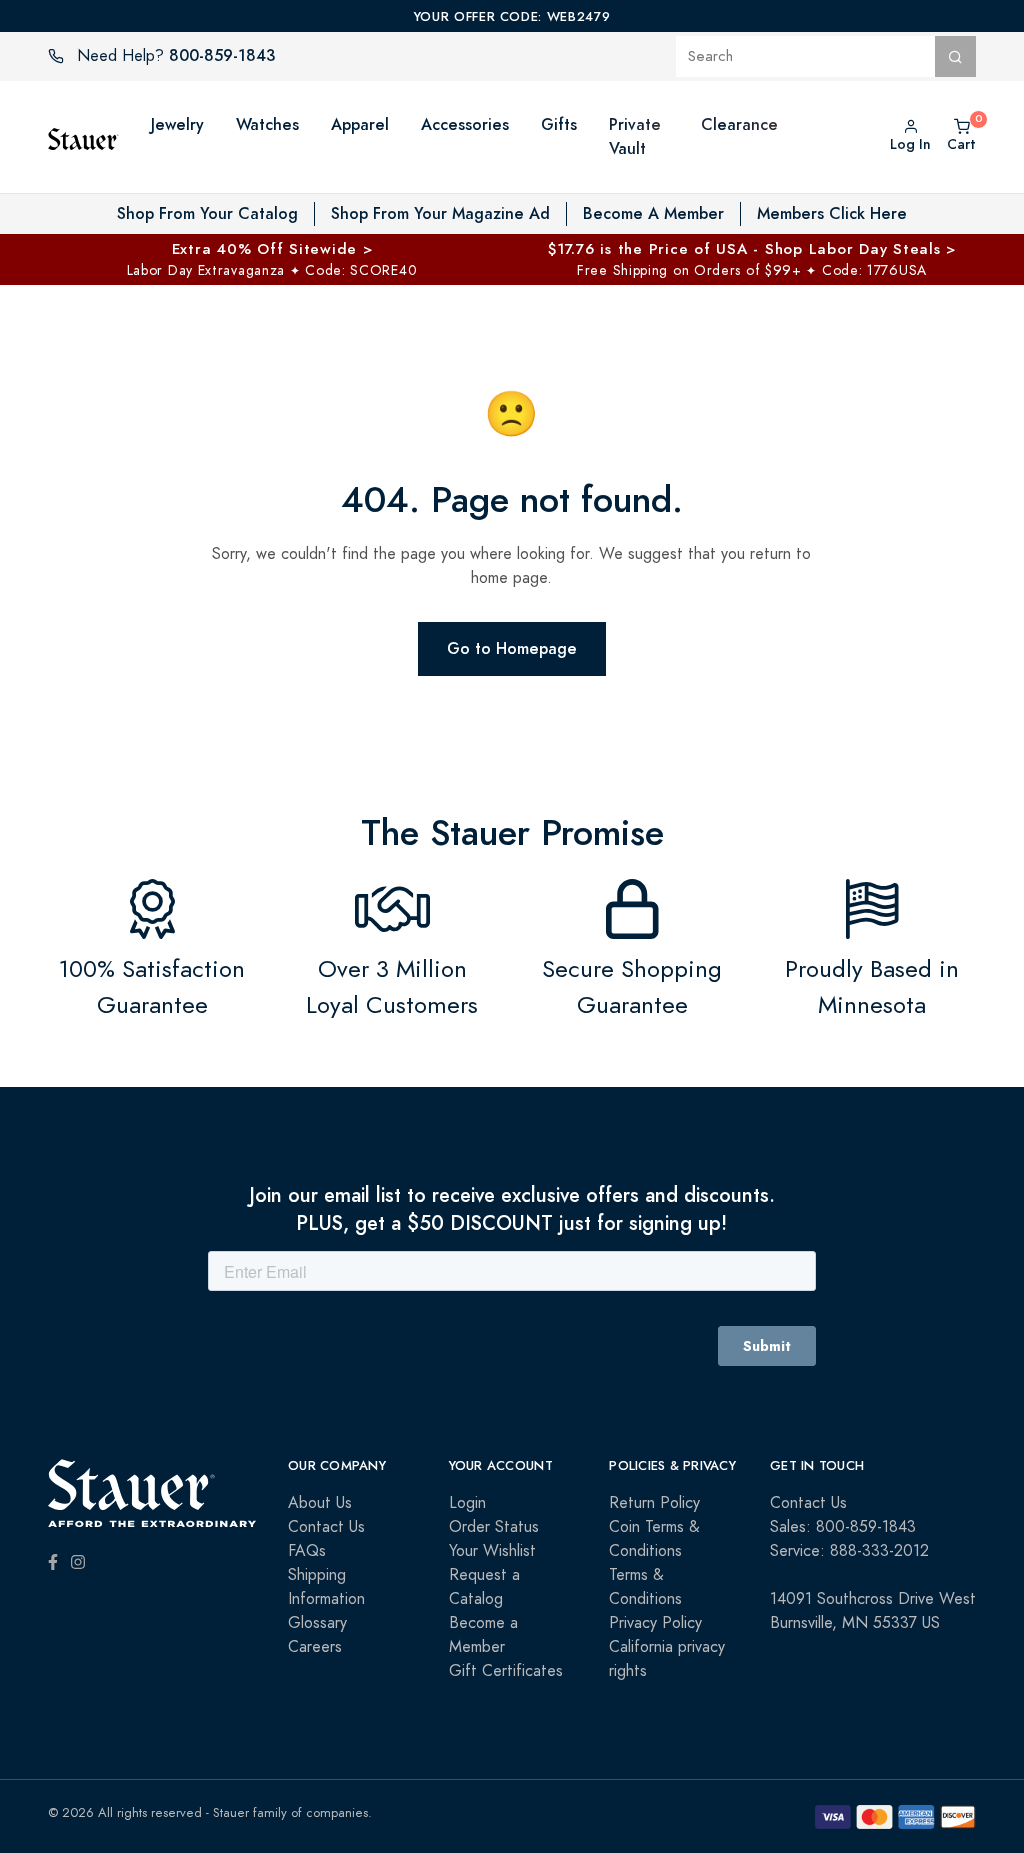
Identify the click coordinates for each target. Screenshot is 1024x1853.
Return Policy (654, 1503)
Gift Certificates (506, 1671)
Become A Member (653, 213)
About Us (320, 1503)
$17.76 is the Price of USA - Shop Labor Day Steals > (752, 248)
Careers (315, 1647)
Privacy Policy (655, 1623)
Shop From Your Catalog (207, 213)
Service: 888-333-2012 (849, 1551)
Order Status (494, 1527)
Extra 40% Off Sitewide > (272, 248)
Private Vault (635, 136)
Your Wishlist (492, 1551)
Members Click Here (832, 213)
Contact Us (326, 1527)
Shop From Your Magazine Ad (440, 213)
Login (467, 1503)
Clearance (739, 124)
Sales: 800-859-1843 (843, 1527)
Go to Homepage (512, 648)
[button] (681, 137)
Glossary (317, 1623)
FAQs (307, 1551)
